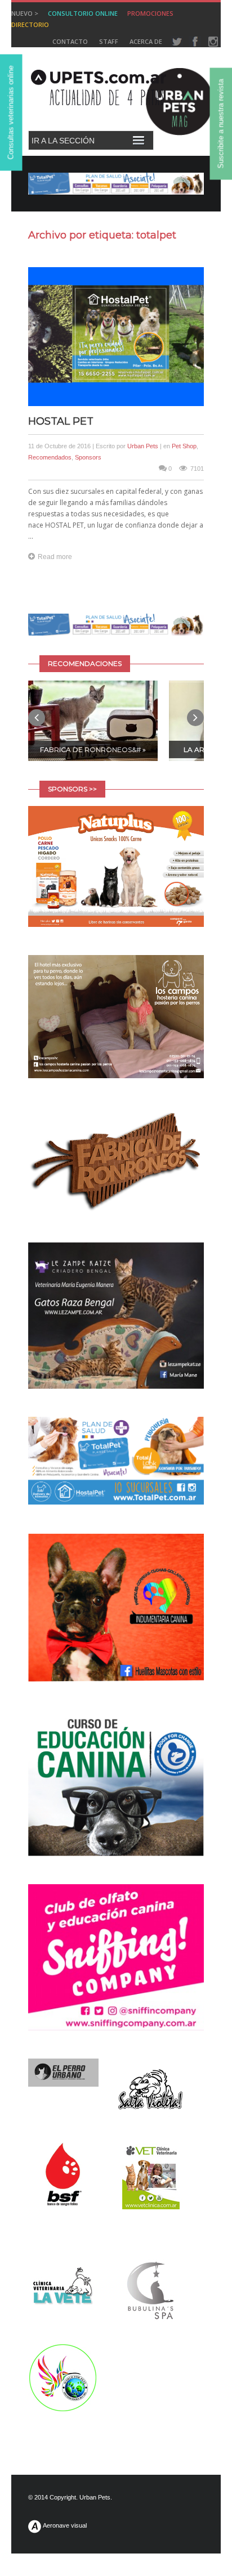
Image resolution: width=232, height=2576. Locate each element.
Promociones (150, 13)
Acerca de (146, 41)
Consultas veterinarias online (11, 113)
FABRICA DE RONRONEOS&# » (93, 749)
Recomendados (50, 457)
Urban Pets (143, 446)
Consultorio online (83, 13)
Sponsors (88, 457)
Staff (109, 41)
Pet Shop (184, 446)
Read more (55, 557)
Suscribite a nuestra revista (221, 124)
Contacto (70, 41)
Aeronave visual (64, 2525)
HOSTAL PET (61, 421)
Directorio (30, 24)
